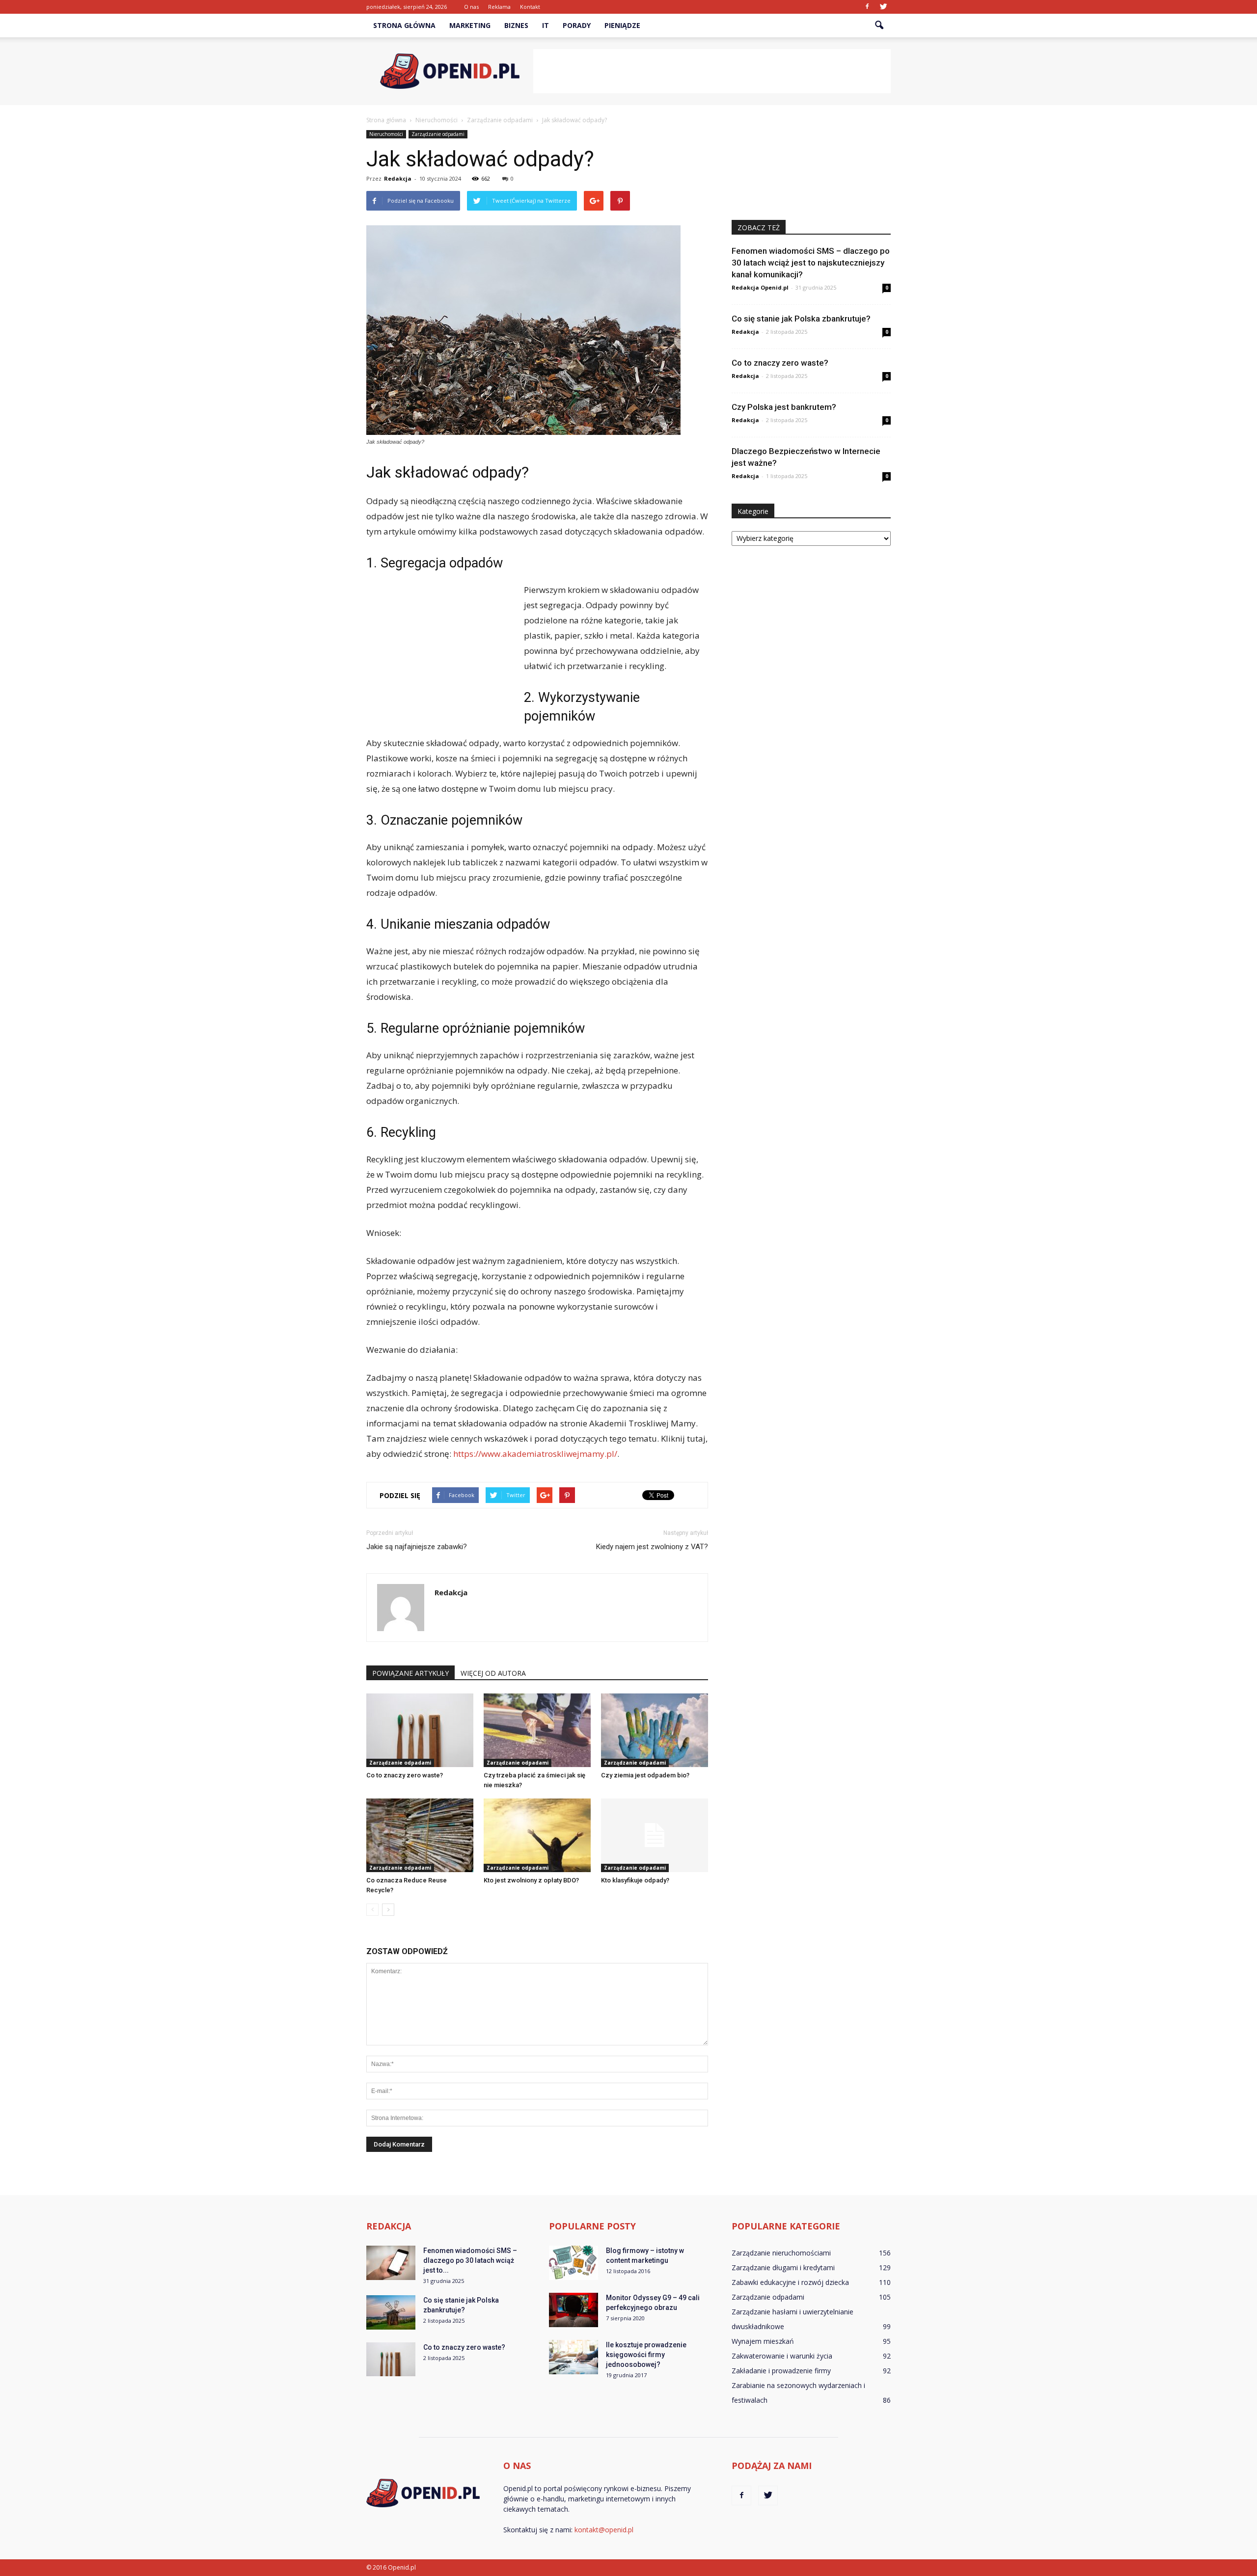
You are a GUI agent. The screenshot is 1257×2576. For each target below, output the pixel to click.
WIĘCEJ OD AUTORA (493, 1673)
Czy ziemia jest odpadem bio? (645, 1775)
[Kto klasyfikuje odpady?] (655, 1835)
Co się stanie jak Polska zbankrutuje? (801, 319)
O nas (471, 7)
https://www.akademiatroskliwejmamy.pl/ (535, 1454)
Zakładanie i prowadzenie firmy (781, 2371)
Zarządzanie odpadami (438, 134)
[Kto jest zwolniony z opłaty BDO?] (537, 1835)
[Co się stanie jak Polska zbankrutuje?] (391, 2312)
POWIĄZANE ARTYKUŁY (410, 1673)
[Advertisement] (712, 71)
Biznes (516, 25)
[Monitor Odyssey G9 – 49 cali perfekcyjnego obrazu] (574, 2310)
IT (546, 25)
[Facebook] (867, 7)
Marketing (470, 25)
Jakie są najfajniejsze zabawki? (417, 1547)
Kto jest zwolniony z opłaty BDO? (531, 1880)
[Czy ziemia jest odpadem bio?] (655, 1730)
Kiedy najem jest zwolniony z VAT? (652, 1547)
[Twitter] (883, 7)
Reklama (499, 7)
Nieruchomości (386, 134)
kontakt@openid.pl (604, 2530)
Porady (577, 25)
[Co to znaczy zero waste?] (420, 1730)
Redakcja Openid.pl (760, 287)
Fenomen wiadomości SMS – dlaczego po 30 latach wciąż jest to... (470, 2260)
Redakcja (398, 178)
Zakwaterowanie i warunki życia (782, 2356)
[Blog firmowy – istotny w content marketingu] (574, 2263)
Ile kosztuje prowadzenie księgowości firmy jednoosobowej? (646, 2355)
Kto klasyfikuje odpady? (635, 1880)
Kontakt (530, 7)
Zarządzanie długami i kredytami (783, 2267)
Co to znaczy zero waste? (405, 1775)
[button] (879, 26)
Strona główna (404, 25)
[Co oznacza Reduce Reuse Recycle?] (420, 1835)
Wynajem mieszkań (763, 2341)
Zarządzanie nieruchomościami (781, 2253)
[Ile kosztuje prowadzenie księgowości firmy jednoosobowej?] (574, 2357)
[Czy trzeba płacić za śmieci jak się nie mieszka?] (537, 1730)
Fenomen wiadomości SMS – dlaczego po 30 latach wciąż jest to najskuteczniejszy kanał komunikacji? (811, 263)
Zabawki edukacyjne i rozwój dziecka (790, 2282)
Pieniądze (622, 25)
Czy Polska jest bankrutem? (784, 407)
